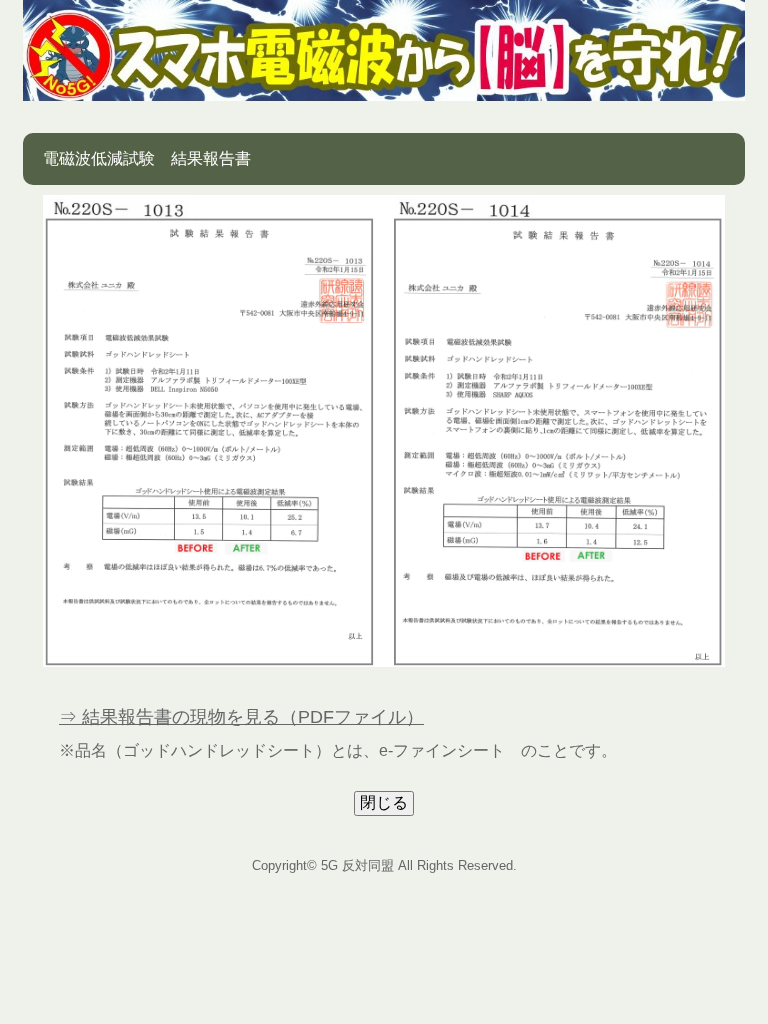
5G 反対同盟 (357, 865)
